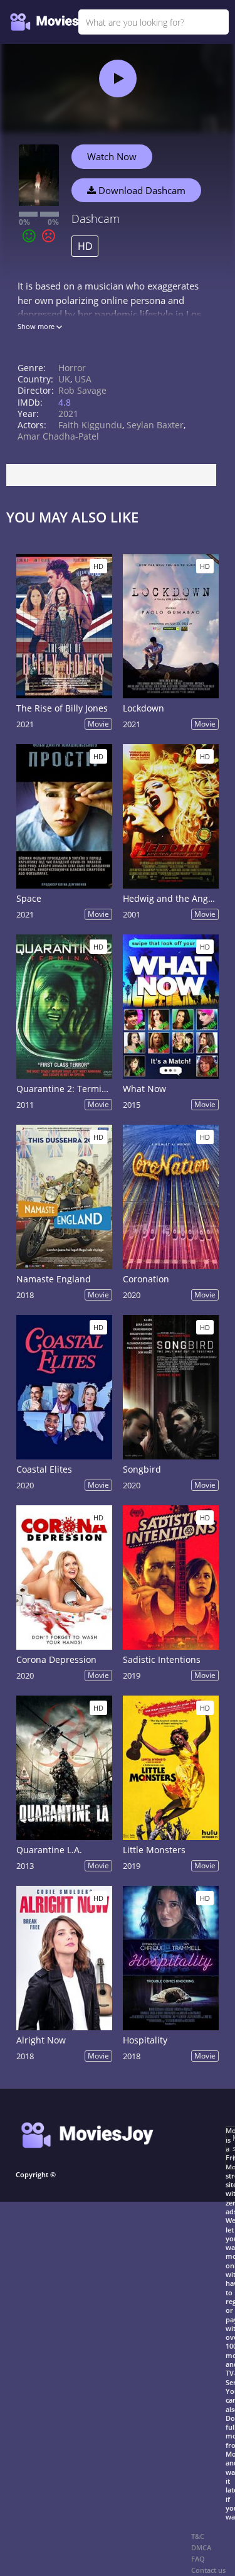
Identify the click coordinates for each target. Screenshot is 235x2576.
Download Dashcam (141, 190)
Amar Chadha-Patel (58, 436)
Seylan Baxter (155, 425)
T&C (198, 2536)
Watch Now (112, 156)
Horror (72, 368)
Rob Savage (82, 390)
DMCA (201, 2547)
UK (64, 379)
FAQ (198, 2559)
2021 (68, 414)
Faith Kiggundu (90, 425)
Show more (37, 326)
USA (83, 379)
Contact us (208, 2570)
